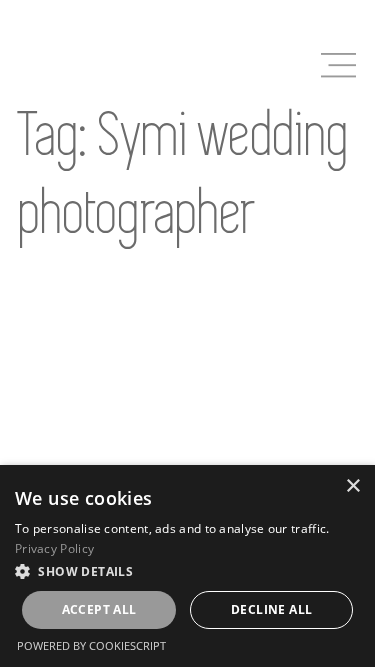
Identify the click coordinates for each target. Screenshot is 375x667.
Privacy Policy (54, 548)
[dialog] (187, 566)
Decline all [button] (271, 609)
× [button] (352, 486)
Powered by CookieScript (91, 645)
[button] (187, 571)
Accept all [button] (99, 609)
